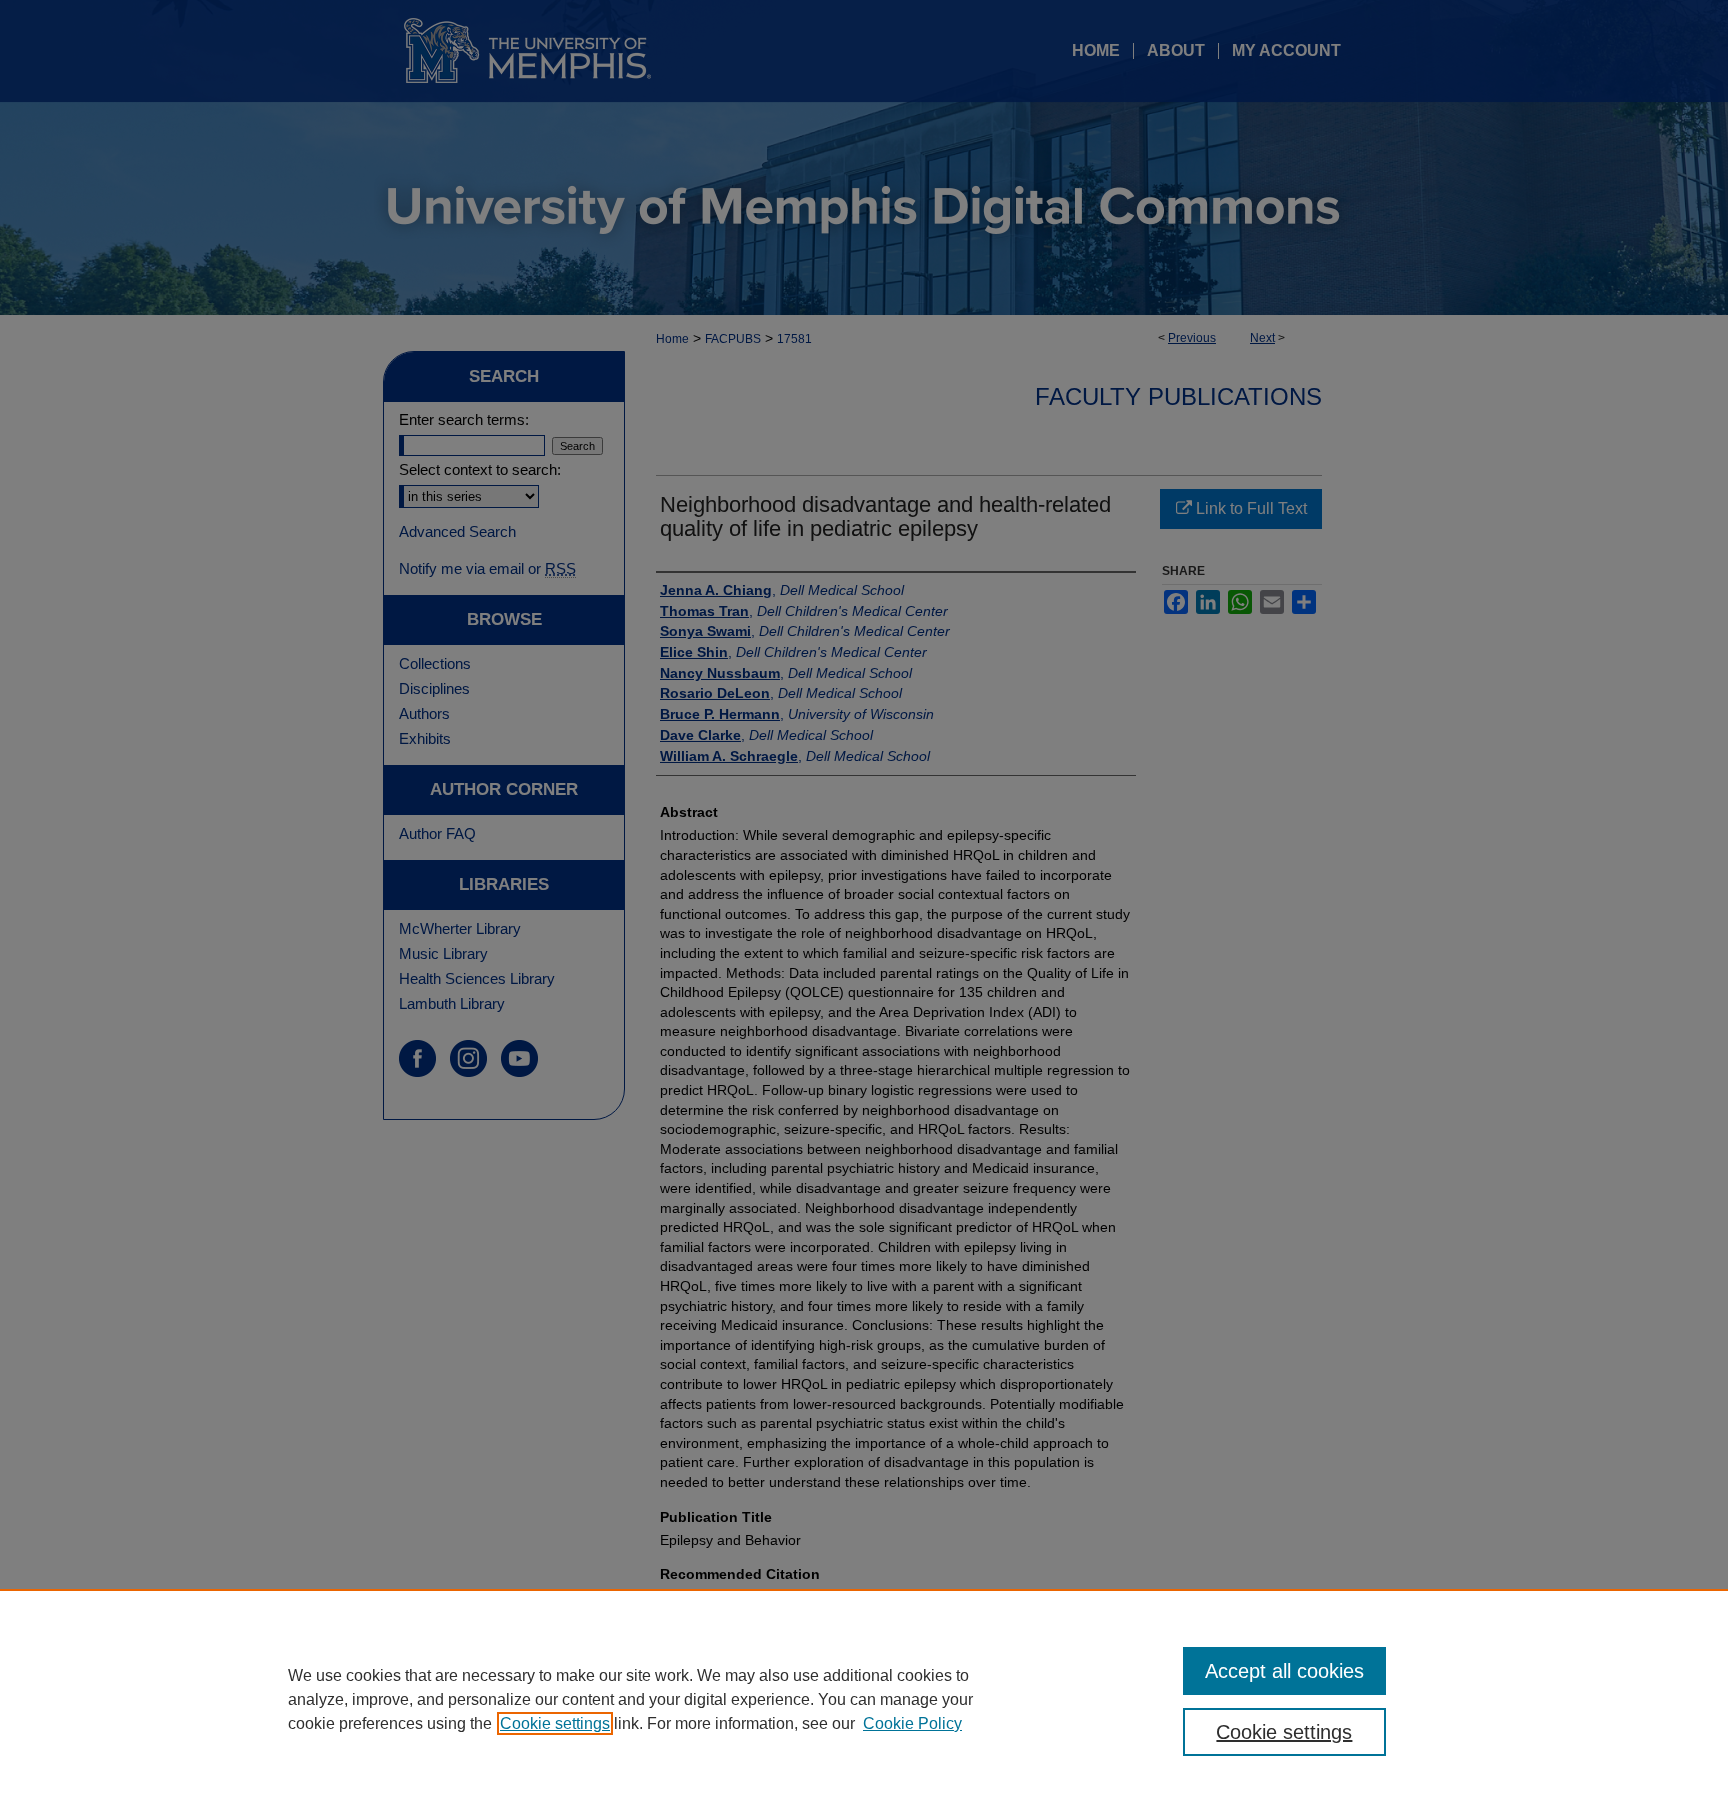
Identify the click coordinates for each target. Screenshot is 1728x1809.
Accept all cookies (1284, 1671)
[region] (864, 1699)
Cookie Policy (912, 1723)
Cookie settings (555, 1723)
